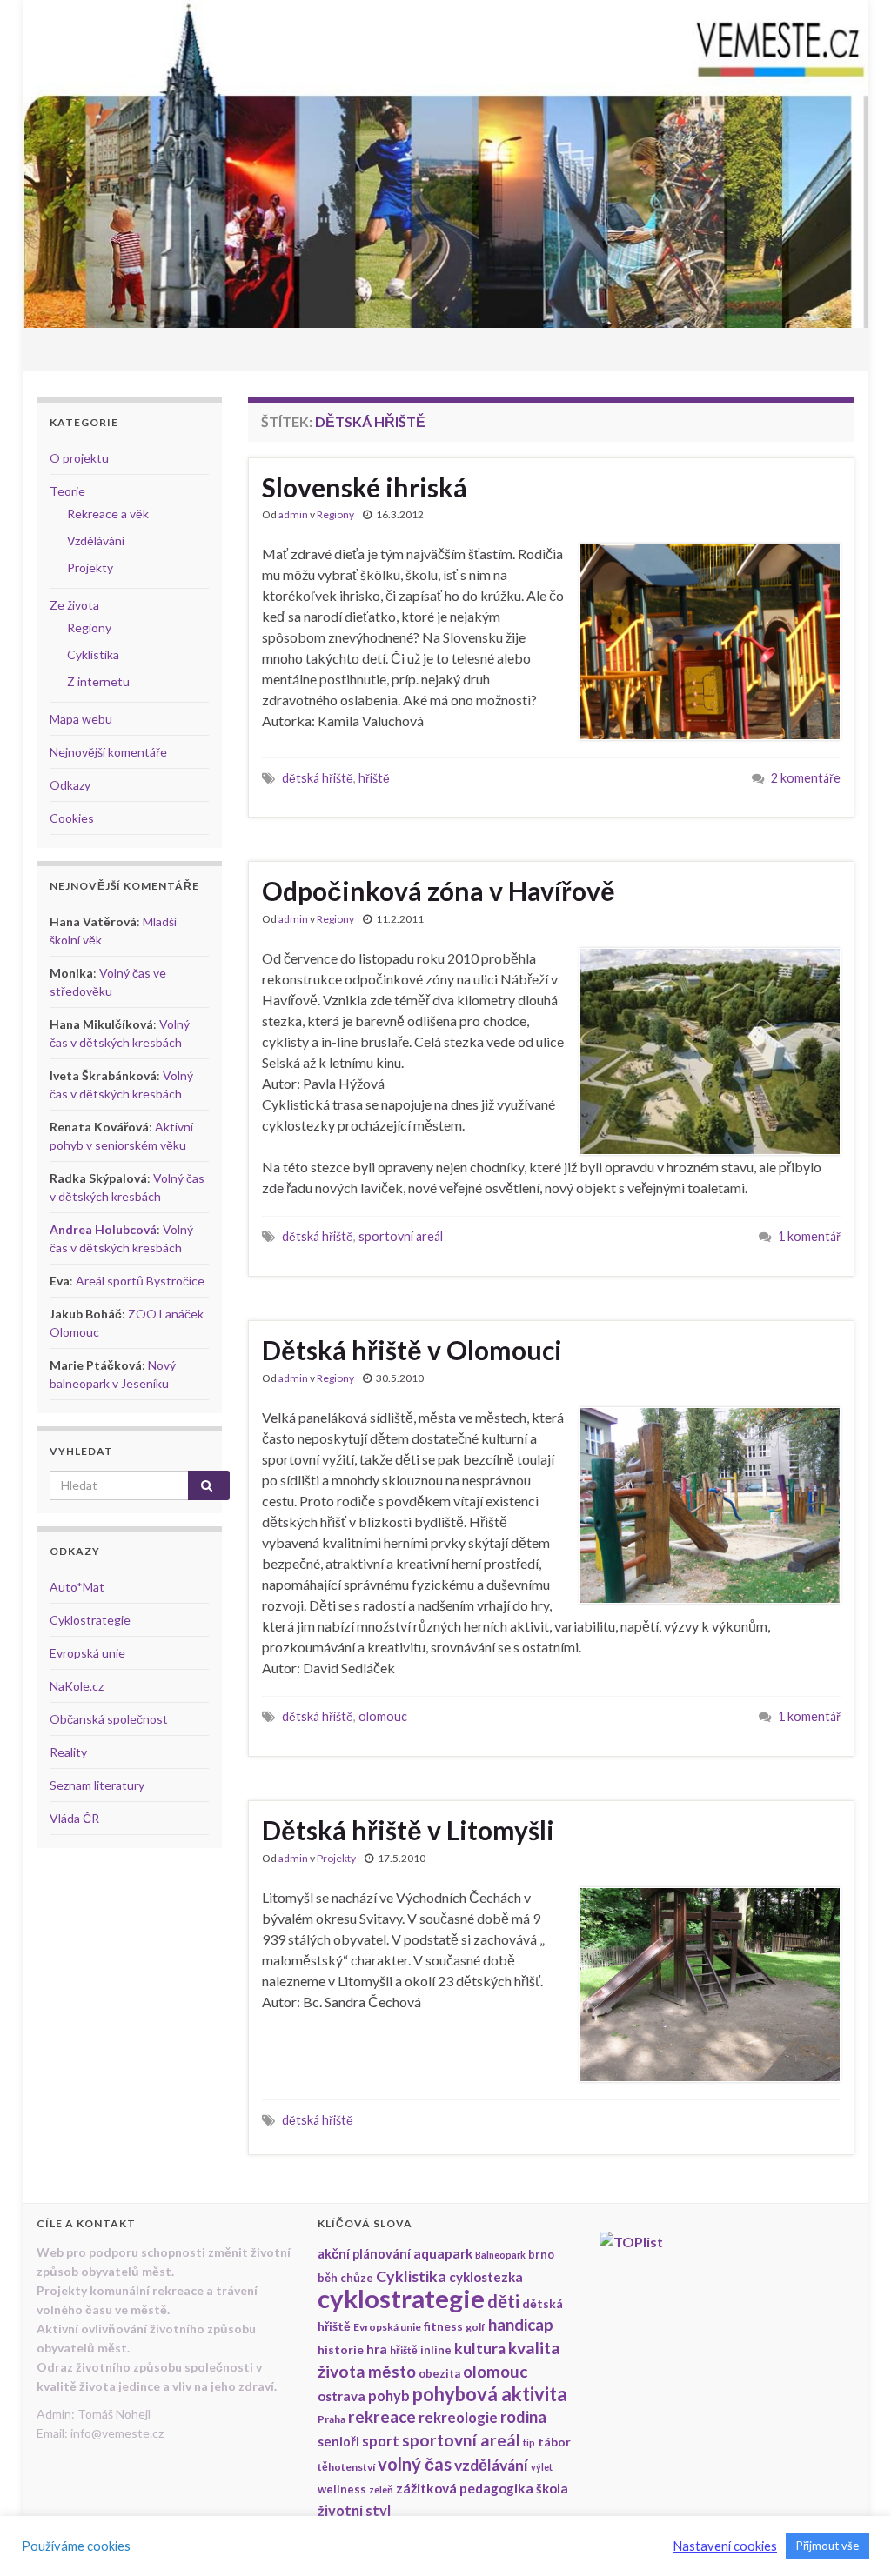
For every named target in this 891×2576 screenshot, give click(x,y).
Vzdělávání (96, 541)
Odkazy (70, 785)
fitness (443, 2326)
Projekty (336, 1858)
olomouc (383, 1716)
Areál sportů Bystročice (140, 1281)
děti (503, 2301)
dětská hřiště (318, 778)
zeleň (381, 2489)
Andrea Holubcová (103, 1229)
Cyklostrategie (90, 1620)
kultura (480, 2349)
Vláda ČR (74, 1818)
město (392, 2372)
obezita (439, 2373)
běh (328, 2278)
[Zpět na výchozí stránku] (445, 164)
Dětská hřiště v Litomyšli (408, 1830)
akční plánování (364, 2254)
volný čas (415, 2464)
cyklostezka (486, 2277)
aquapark (443, 2253)
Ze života (74, 605)
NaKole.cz (77, 1686)
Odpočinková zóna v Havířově (439, 891)
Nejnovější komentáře (108, 752)
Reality (68, 1752)
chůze (357, 2278)
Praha (332, 2419)
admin (293, 514)
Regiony (335, 514)
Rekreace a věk (108, 514)
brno (541, 2254)
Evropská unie (87, 1653)
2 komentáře (806, 778)
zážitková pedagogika (465, 2488)
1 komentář (809, 1236)
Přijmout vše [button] (827, 2546)
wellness (342, 2489)
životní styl (354, 2510)
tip (529, 2443)
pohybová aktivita (490, 2394)
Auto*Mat (77, 1587)
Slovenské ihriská (365, 487)
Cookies (72, 818)
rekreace (382, 2416)
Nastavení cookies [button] (725, 2546)
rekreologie (458, 2417)
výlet (542, 2467)
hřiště (374, 778)
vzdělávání (491, 2465)
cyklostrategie (401, 2298)
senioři (338, 2442)
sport (381, 2441)
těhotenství (346, 2467)
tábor (554, 2442)
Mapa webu (81, 719)
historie (341, 2349)
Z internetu (98, 681)
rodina (523, 2417)
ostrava (342, 2396)
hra (377, 2349)
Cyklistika (93, 654)
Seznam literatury (97, 1785)
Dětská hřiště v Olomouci (412, 1350)
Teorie (67, 491)
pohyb (389, 2396)
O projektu (79, 458)
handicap (521, 2325)
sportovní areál (401, 1236)
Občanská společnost (109, 1719)
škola (552, 2488)
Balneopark (500, 2255)
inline (436, 2350)
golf (476, 2327)
